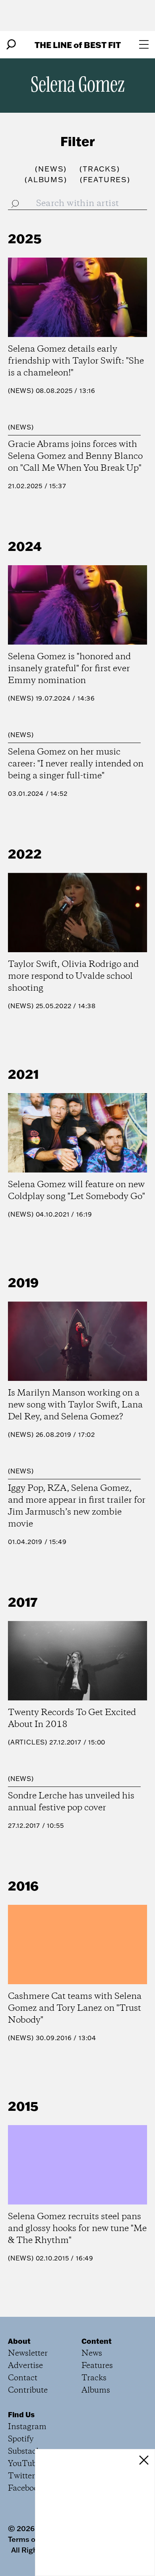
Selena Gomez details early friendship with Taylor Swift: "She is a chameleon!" (76, 361)
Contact (23, 2378)
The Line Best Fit (78, 45)
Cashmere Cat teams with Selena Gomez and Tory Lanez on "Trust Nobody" (75, 2008)
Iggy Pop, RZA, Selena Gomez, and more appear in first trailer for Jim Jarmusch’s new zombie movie (77, 1506)
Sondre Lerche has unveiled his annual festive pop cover (71, 1802)
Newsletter (28, 2354)
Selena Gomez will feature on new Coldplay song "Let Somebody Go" (77, 1191)
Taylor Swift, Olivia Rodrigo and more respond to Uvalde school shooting (73, 976)
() (51, 169)
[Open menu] (144, 44)
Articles (28, 1742)
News (21, 391)
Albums (96, 2390)
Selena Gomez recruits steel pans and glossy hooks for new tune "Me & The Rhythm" (77, 2229)
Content (97, 2341)
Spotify (21, 2439)
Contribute (28, 2390)
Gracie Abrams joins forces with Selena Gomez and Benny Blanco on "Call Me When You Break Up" (75, 456)
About (19, 2341)
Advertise (25, 2366)
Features (97, 2366)
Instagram (27, 2427)
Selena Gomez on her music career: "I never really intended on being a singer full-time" (76, 764)
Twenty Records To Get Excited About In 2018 (72, 1719)
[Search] (11, 44)
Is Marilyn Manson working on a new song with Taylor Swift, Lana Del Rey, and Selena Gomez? (75, 1405)
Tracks (94, 2378)
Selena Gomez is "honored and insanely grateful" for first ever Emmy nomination (69, 669)
